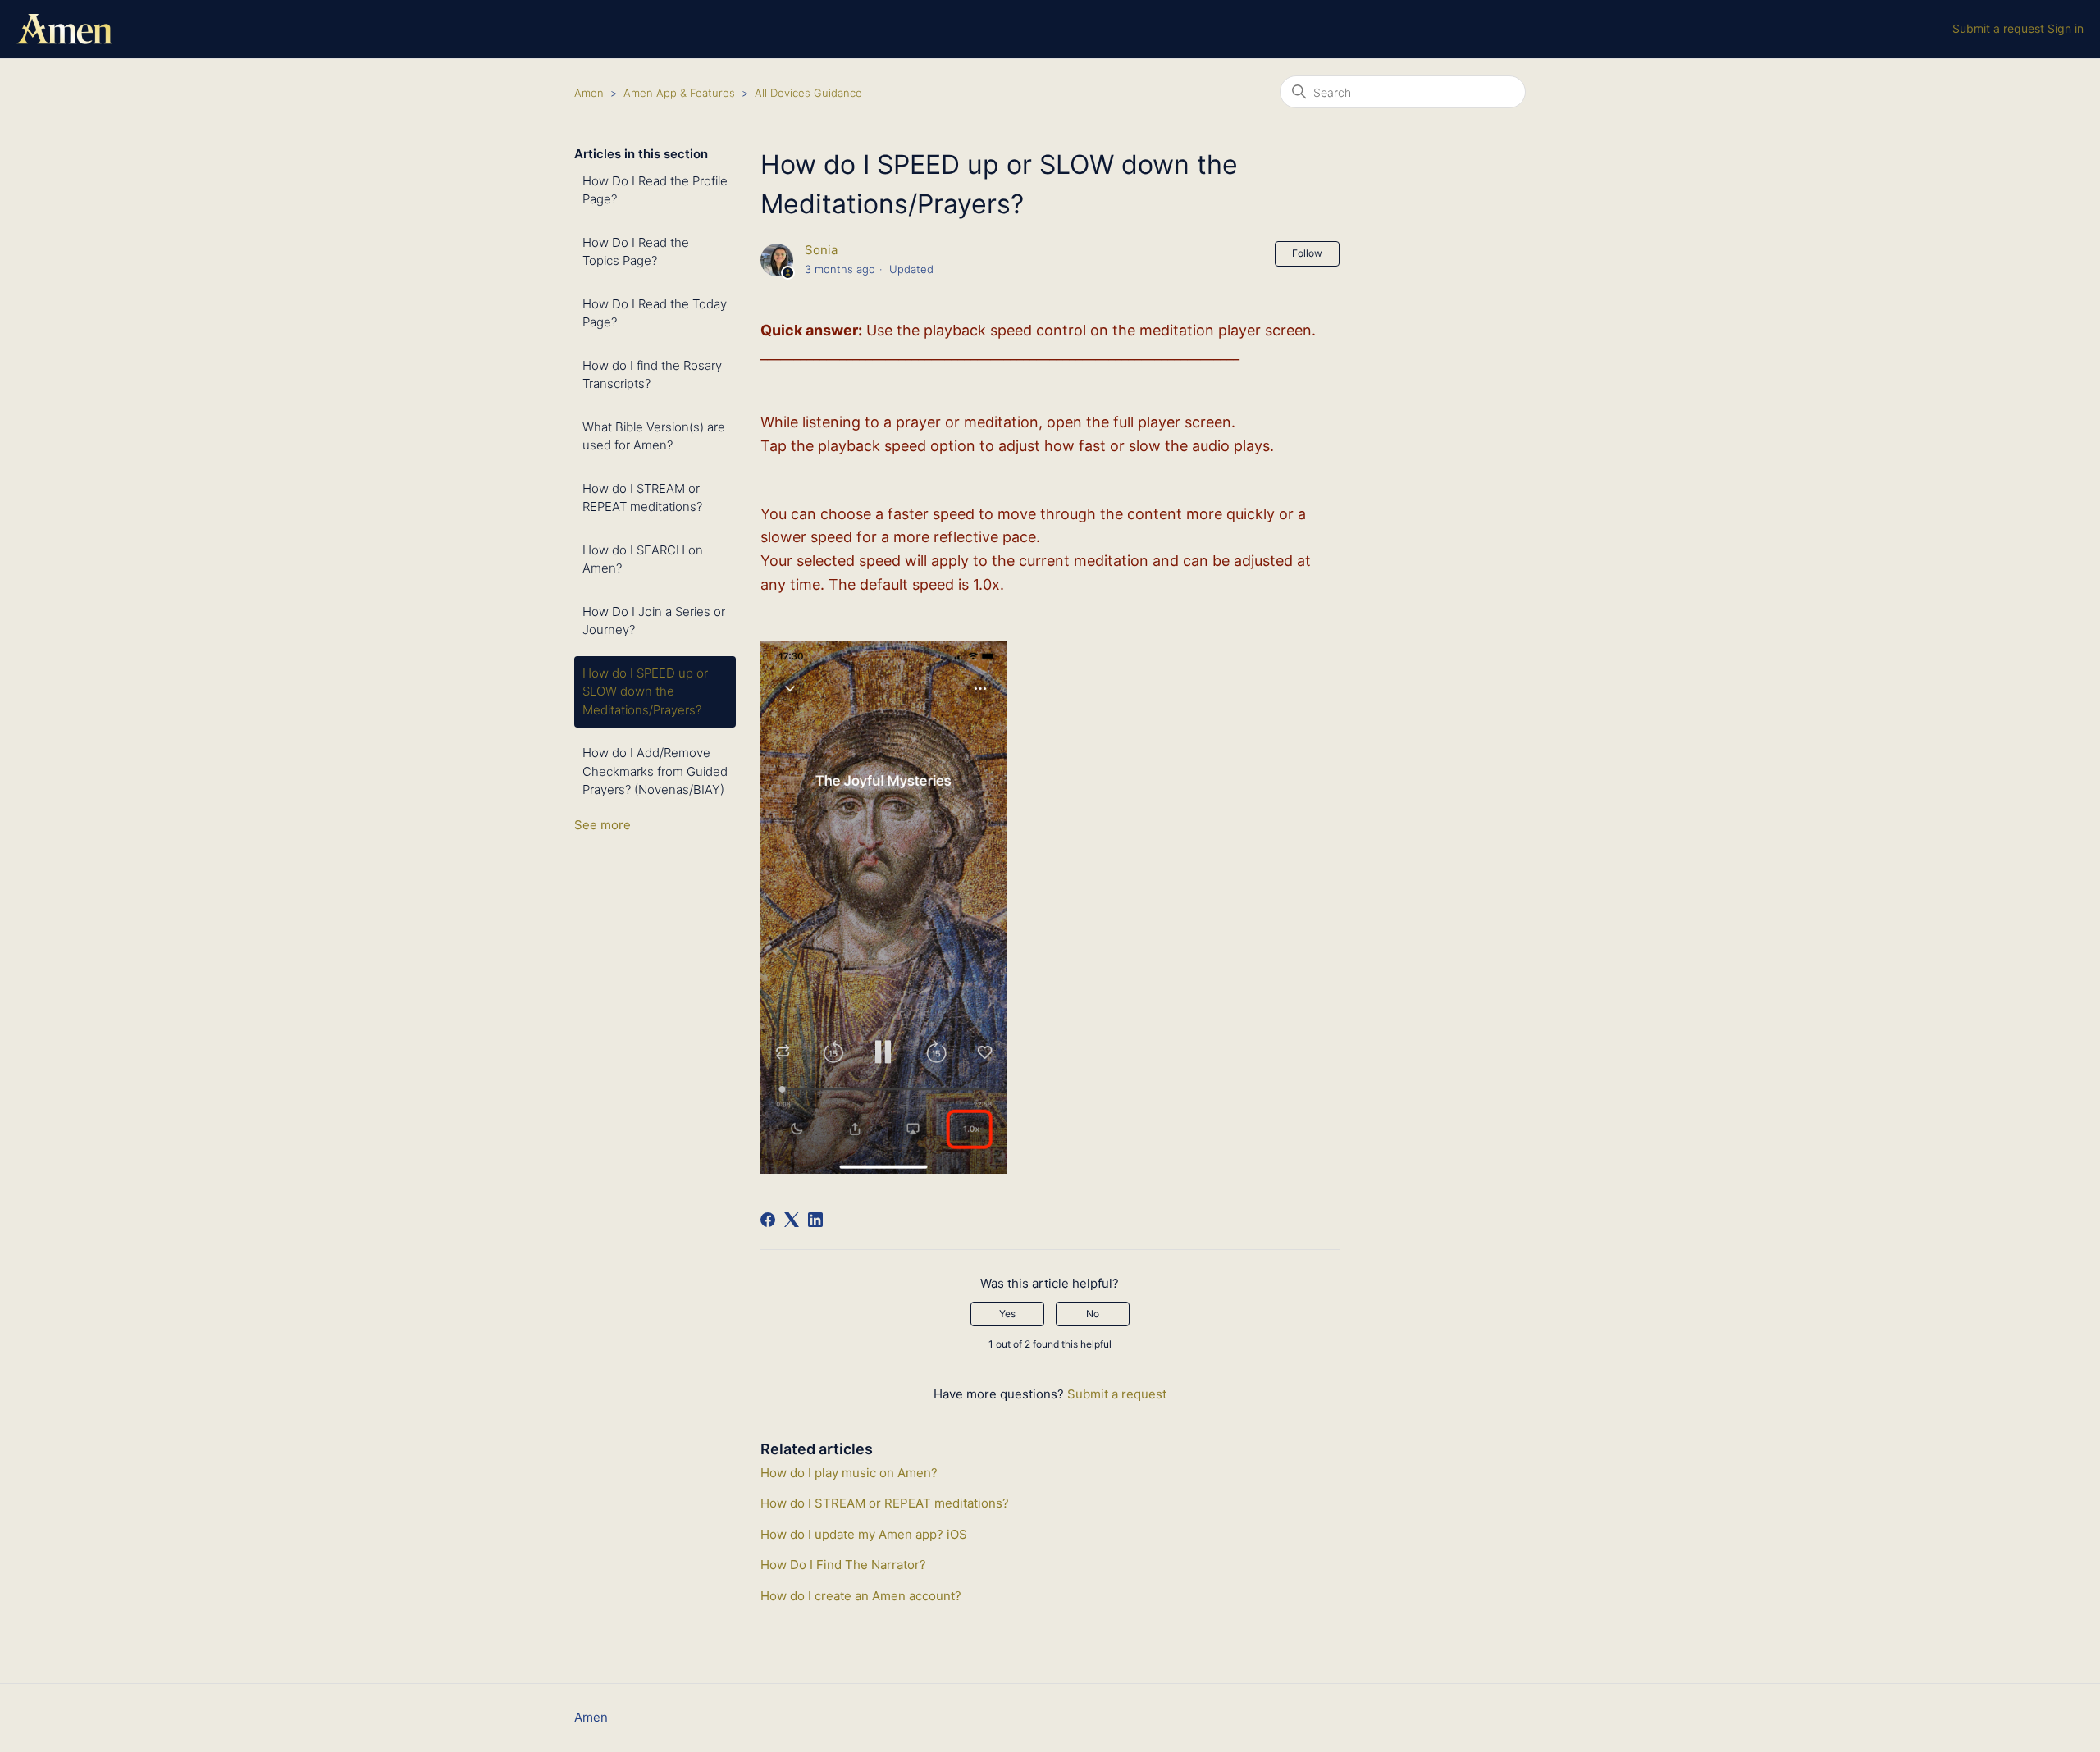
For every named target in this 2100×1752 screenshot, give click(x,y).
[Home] (64, 29)
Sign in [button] (2066, 28)
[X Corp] (792, 1220)
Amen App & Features (679, 93)
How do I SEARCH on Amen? (643, 559)
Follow (1307, 253)
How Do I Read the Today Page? (655, 313)
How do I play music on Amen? (849, 1473)
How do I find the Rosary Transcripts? (652, 375)
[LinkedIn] (815, 1220)
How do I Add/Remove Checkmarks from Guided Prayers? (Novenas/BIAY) (655, 771)
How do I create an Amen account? (861, 1596)
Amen (589, 93)
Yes (1007, 1314)
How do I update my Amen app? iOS (864, 1534)
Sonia (821, 250)
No (1093, 1314)
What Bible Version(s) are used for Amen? (654, 436)
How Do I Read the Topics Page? (636, 252)
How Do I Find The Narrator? (843, 1565)
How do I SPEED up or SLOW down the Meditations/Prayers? (645, 691)
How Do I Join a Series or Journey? (654, 621)
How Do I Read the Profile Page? (655, 190)
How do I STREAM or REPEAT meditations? (642, 498)
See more (603, 825)
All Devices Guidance (808, 93)
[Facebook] (768, 1220)
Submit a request (1998, 28)
